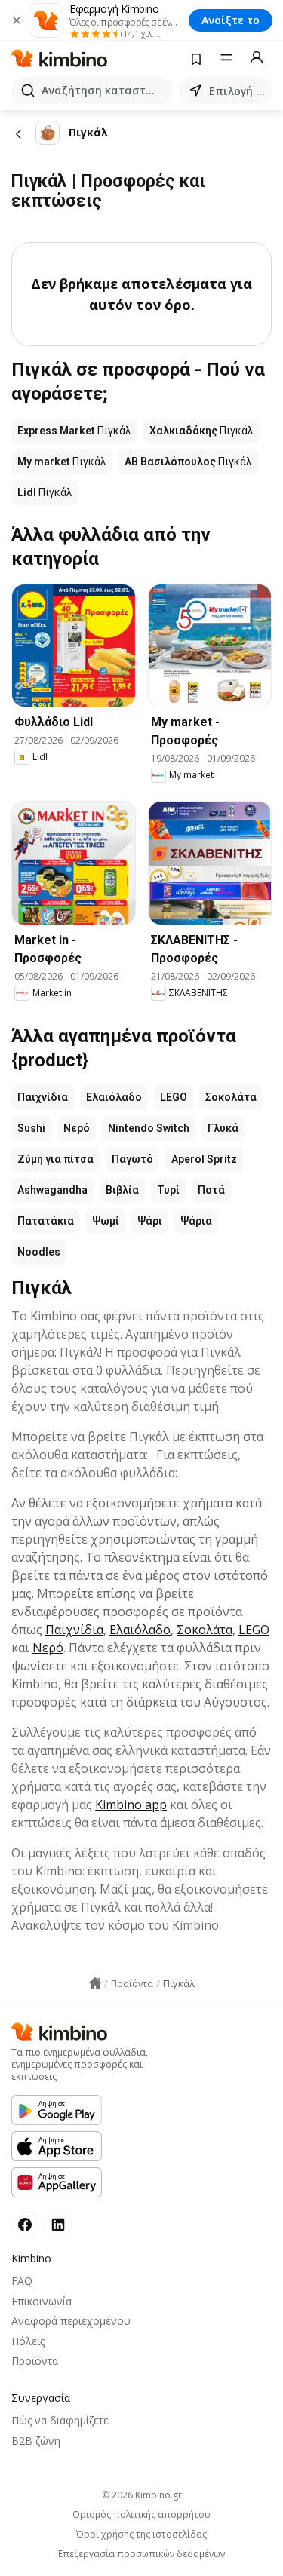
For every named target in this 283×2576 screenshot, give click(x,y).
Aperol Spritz (204, 1159)
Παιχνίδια (43, 1097)
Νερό (77, 1128)
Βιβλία (122, 1190)
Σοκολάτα (231, 1097)
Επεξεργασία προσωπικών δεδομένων (141, 2554)
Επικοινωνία (42, 2301)
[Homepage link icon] (95, 1983)
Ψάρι (150, 1221)
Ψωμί (106, 1221)
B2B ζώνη (36, 2441)
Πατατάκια (46, 1221)
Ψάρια (196, 1221)
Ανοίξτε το (231, 20)
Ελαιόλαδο (114, 1097)
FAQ (22, 2281)
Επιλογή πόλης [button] (237, 91)
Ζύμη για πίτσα (55, 1159)
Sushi (31, 1128)
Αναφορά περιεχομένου (71, 2321)
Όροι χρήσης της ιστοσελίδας (141, 2535)
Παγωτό (132, 1159)
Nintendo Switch (149, 1128)
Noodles (39, 1252)
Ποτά (211, 1190)
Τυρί (168, 1190)
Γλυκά (223, 1128)
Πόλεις (28, 2341)
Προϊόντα (35, 2361)
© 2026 (142, 2495)
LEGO (174, 1097)
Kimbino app (131, 1805)
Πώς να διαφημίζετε (60, 2420)
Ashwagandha (52, 1190)
